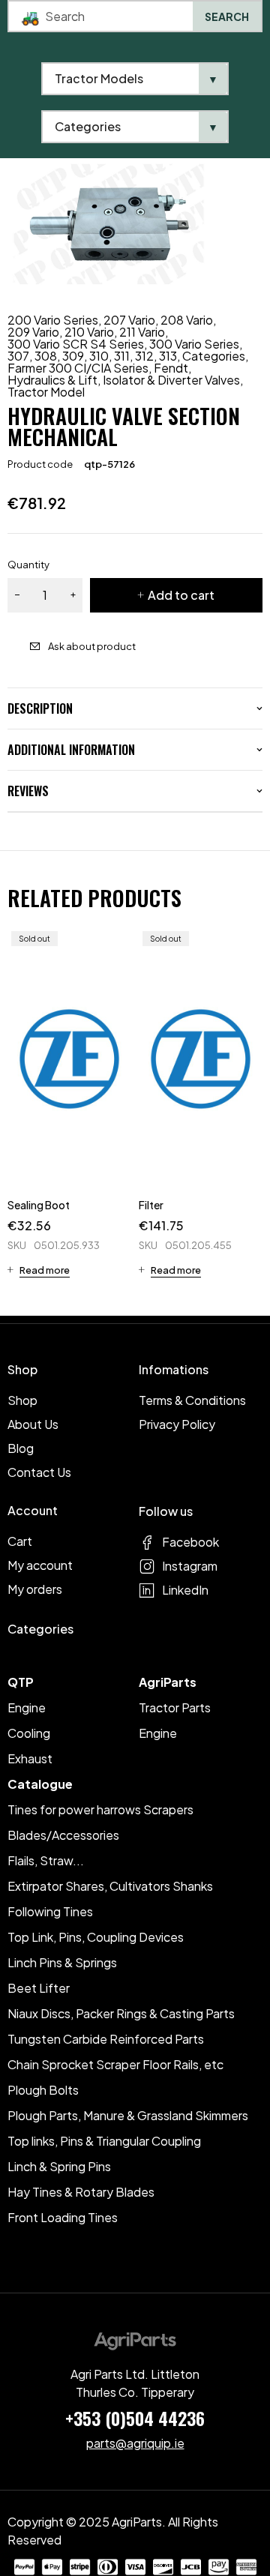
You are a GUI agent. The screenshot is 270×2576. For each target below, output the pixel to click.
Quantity (28, 565)
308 (46, 356)
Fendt (171, 368)
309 (73, 356)
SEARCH (227, 16)
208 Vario (187, 320)
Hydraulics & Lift (52, 380)
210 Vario (89, 332)
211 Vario (142, 332)
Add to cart (181, 595)
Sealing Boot (39, 1205)
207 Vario (129, 320)
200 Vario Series (53, 320)
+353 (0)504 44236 (135, 2418)
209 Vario (33, 332)
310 (99, 356)
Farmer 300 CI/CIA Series (78, 368)
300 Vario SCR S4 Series (76, 344)
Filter (151, 1205)
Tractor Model (46, 392)
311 (122, 356)
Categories (214, 356)
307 (18, 356)
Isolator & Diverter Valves (171, 380)
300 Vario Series (194, 344)
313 (168, 356)
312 (144, 356)
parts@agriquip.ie (135, 2443)
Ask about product (92, 646)
